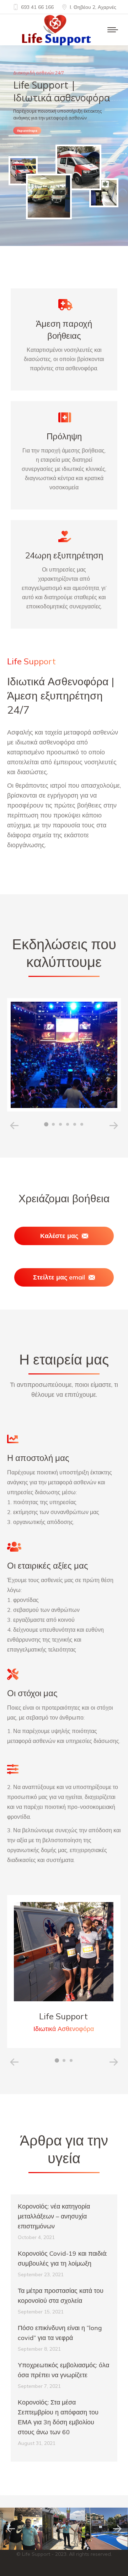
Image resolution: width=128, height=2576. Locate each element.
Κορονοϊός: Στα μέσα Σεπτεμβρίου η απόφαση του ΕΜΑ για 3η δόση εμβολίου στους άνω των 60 (58, 2417)
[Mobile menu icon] (113, 30)
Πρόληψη (64, 436)
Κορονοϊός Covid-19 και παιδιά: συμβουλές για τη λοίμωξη (62, 2258)
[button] (46, 1124)
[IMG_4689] (64, 2529)
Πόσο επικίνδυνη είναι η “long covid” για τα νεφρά (60, 2333)
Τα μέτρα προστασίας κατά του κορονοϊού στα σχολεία (61, 2296)
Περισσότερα (27, 131)
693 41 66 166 (37, 7)
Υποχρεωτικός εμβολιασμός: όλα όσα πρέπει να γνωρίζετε (63, 2370)
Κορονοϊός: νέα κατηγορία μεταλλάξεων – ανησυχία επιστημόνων (54, 2216)
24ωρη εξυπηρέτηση (64, 555)
